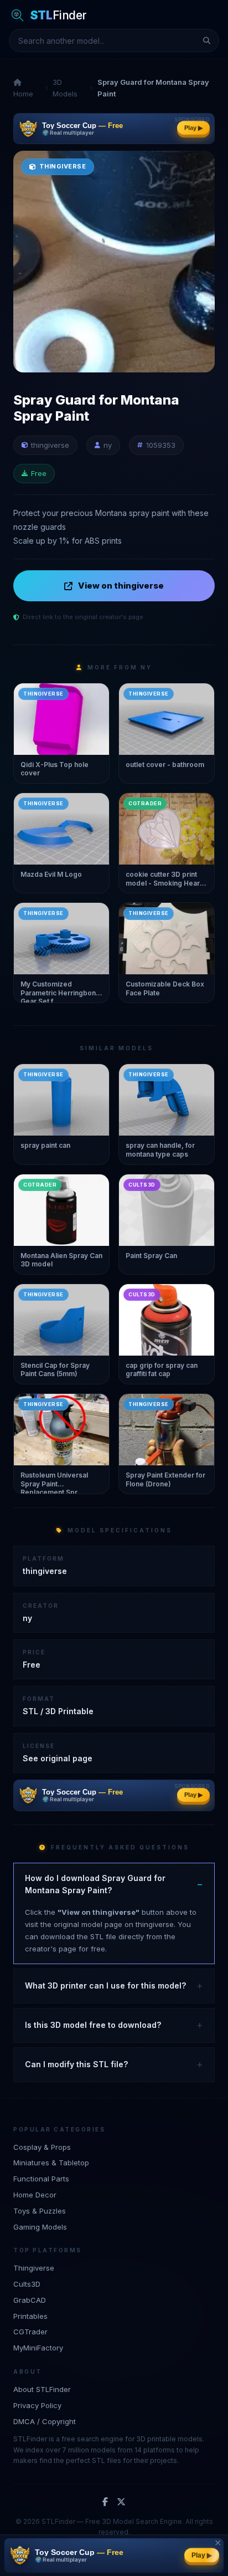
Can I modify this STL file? (76, 2064)
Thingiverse (34, 2268)
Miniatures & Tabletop (51, 2163)
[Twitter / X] (121, 2502)
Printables (30, 2316)
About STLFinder (42, 2389)
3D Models (65, 88)
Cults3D (27, 2284)
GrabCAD (30, 2300)
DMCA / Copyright (45, 2421)
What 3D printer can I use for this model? (105, 1985)
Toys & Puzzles (40, 2211)
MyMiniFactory (38, 2348)
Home (23, 94)
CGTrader (30, 2332)
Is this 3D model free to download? (93, 2025)
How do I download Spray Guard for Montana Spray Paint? (95, 1884)
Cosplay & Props (42, 2147)
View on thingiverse (121, 586)
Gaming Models (40, 2227)
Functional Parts (41, 2179)
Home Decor (35, 2195)
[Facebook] (105, 2502)
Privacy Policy (37, 2405)
